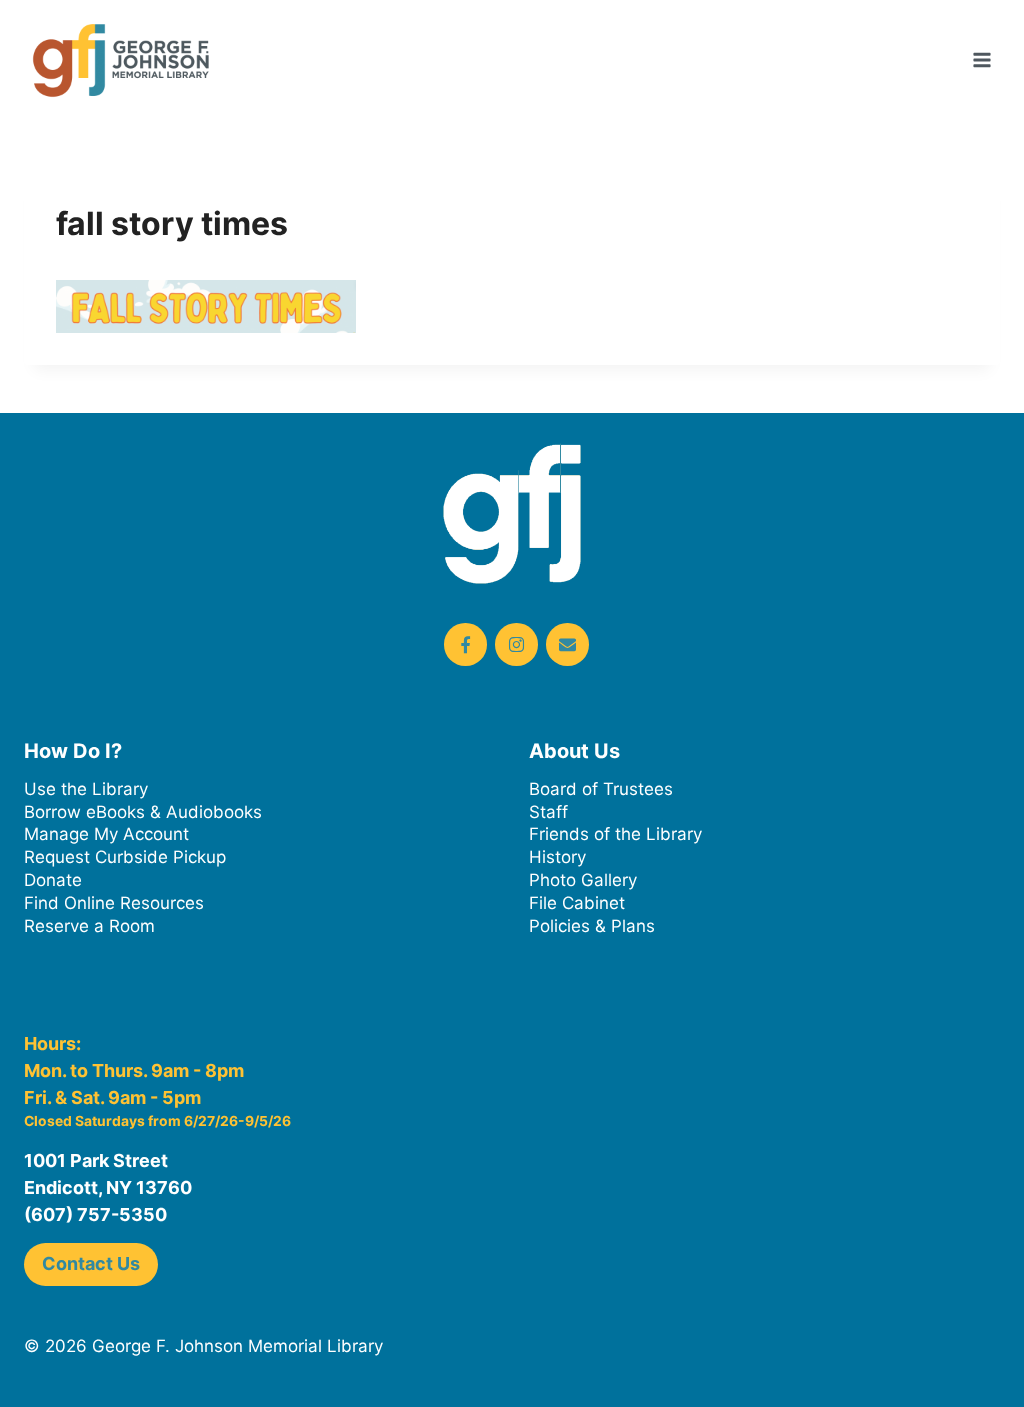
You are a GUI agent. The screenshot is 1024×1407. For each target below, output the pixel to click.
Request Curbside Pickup (125, 857)
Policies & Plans (592, 926)
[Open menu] (981, 59)
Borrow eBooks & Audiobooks (143, 812)
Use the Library (86, 789)
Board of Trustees (601, 789)
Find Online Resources (114, 903)
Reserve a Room (89, 926)
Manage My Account (106, 834)
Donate (53, 880)
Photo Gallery (583, 880)
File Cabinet (577, 903)
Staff (548, 812)
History (557, 857)
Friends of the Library (615, 834)
